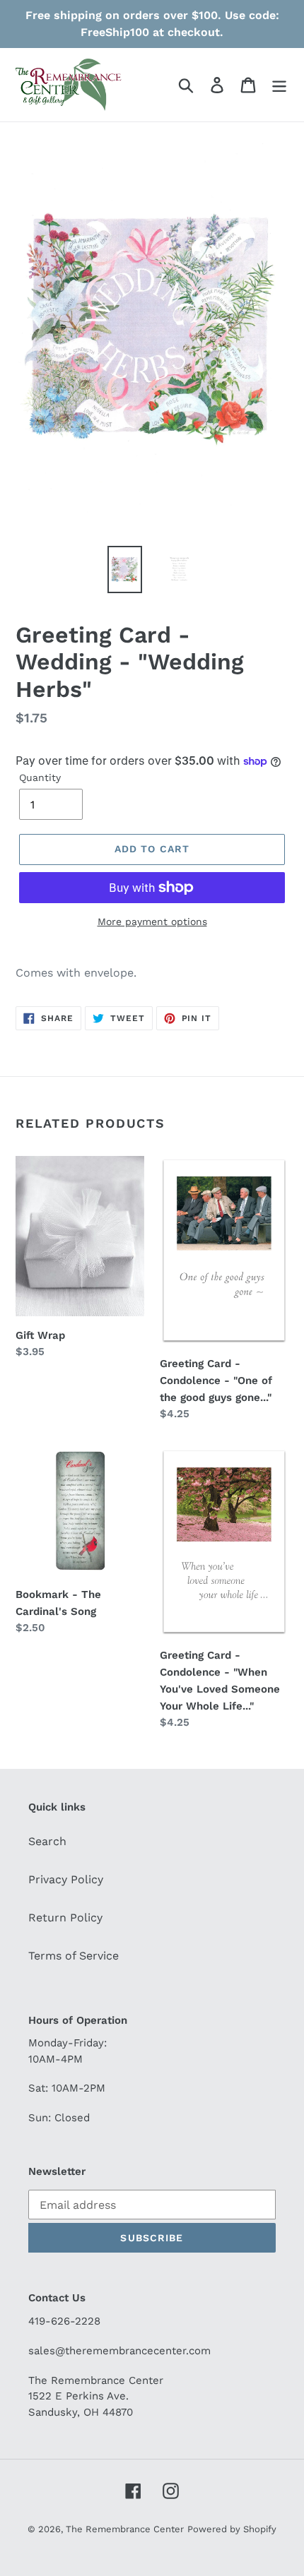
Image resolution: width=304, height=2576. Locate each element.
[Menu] (279, 85)
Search (47, 1841)
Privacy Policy (66, 1879)
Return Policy (65, 1918)
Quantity (40, 777)
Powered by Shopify (232, 2529)
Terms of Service (74, 1956)
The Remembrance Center (125, 2529)
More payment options (152, 922)
